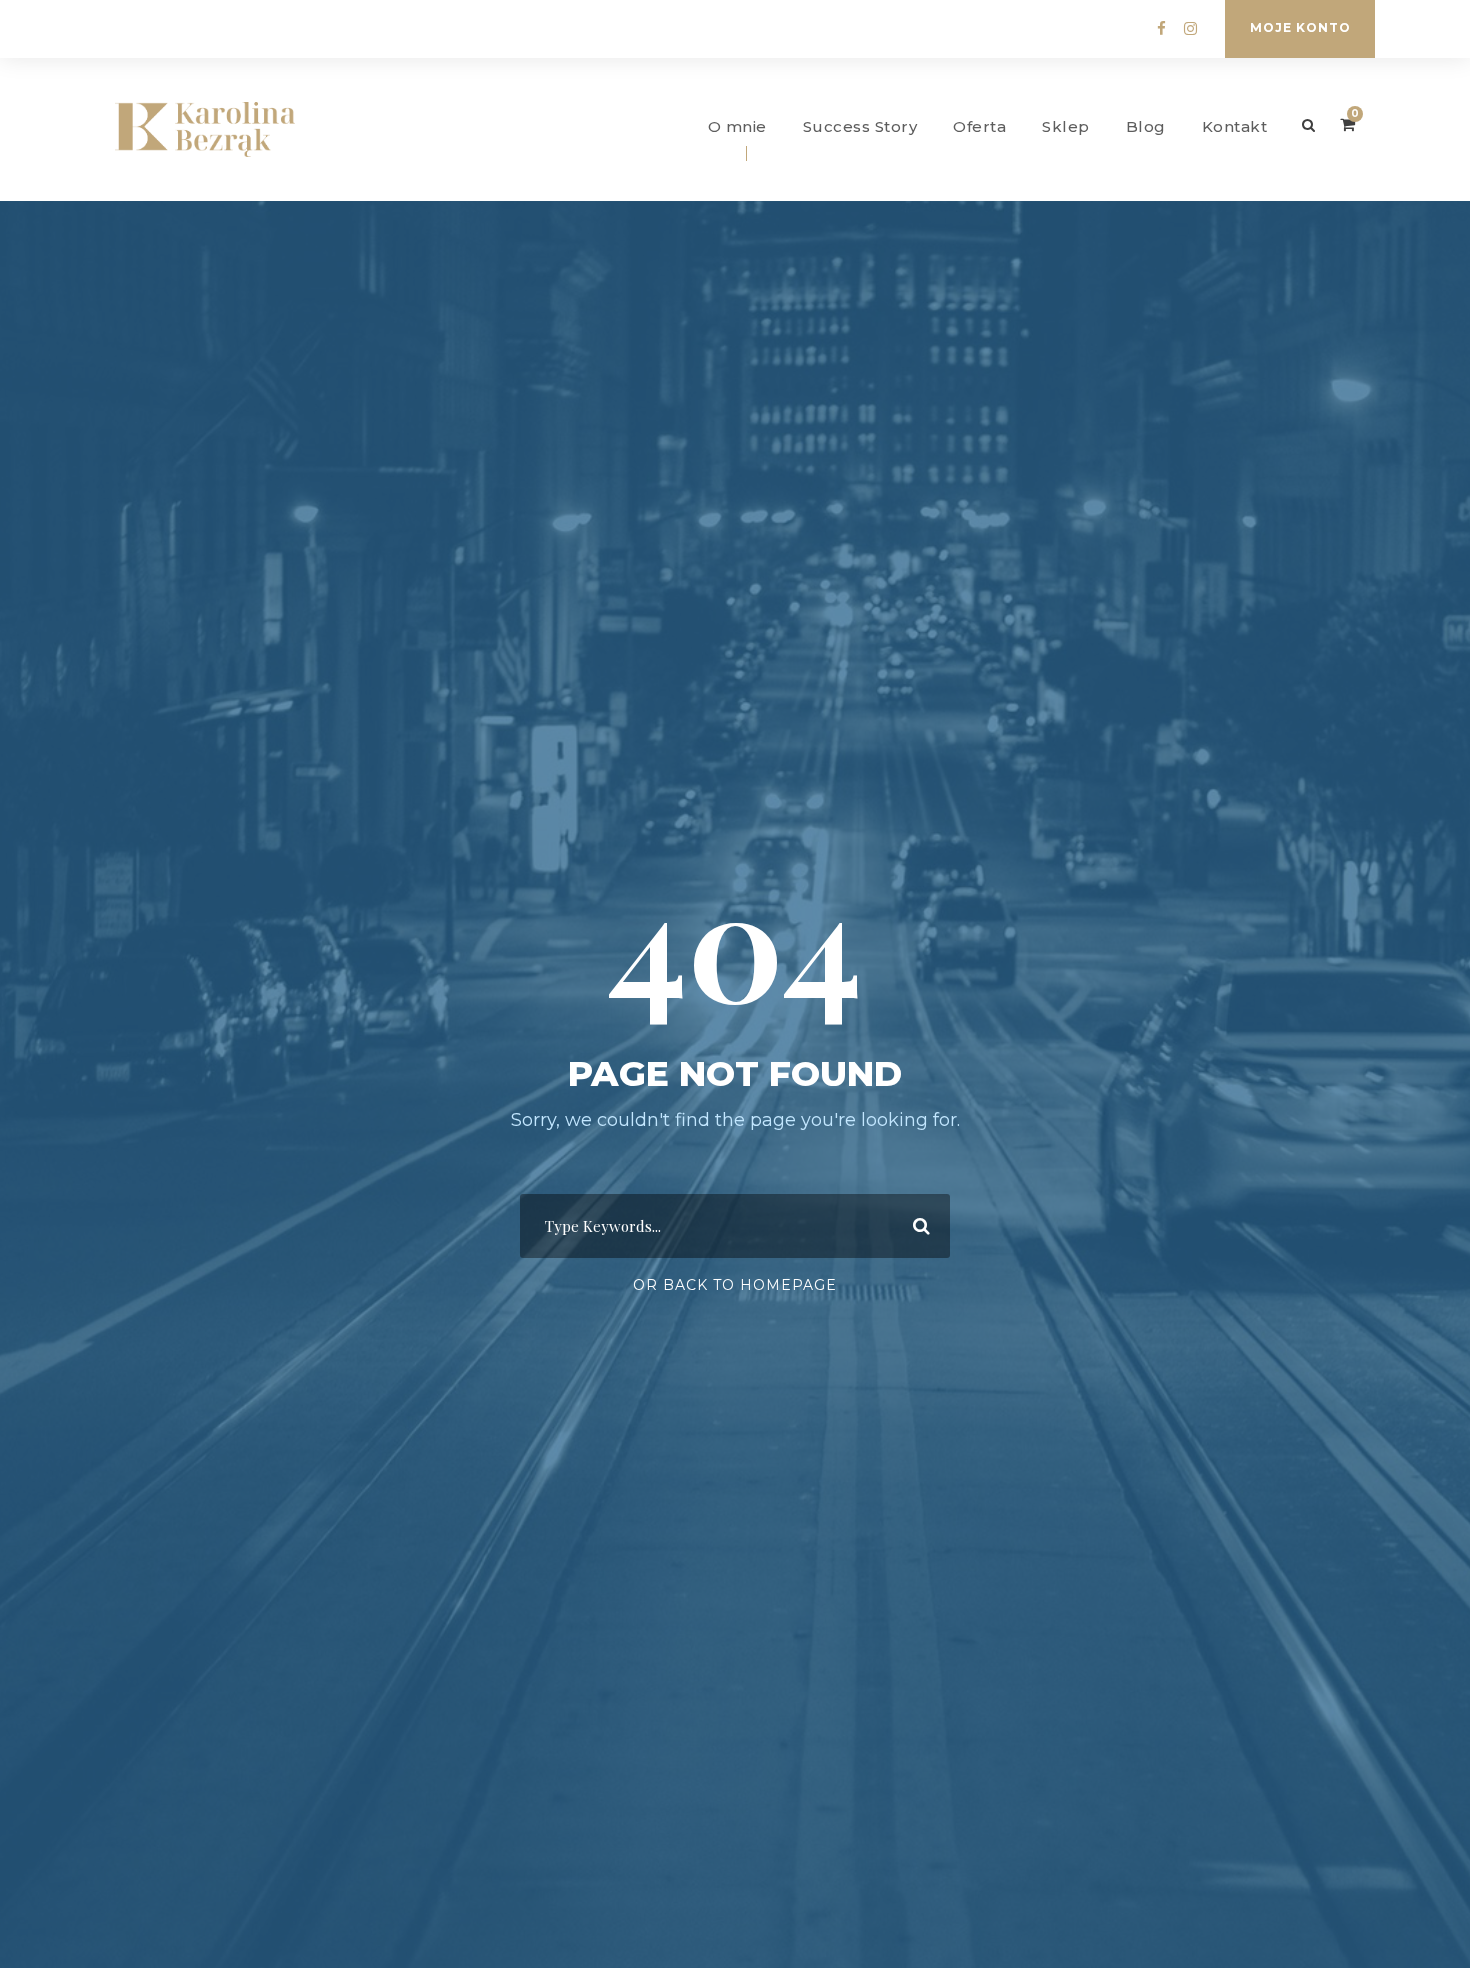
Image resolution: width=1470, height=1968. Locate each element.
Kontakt (1235, 126)
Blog (1146, 126)
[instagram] (1190, 28)
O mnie (737, 126)
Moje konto (1300, 27)
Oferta (979, 126)
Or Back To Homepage (735, 1285)
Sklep (1066, 126)
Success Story (860, 126)
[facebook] (1161, 28)
